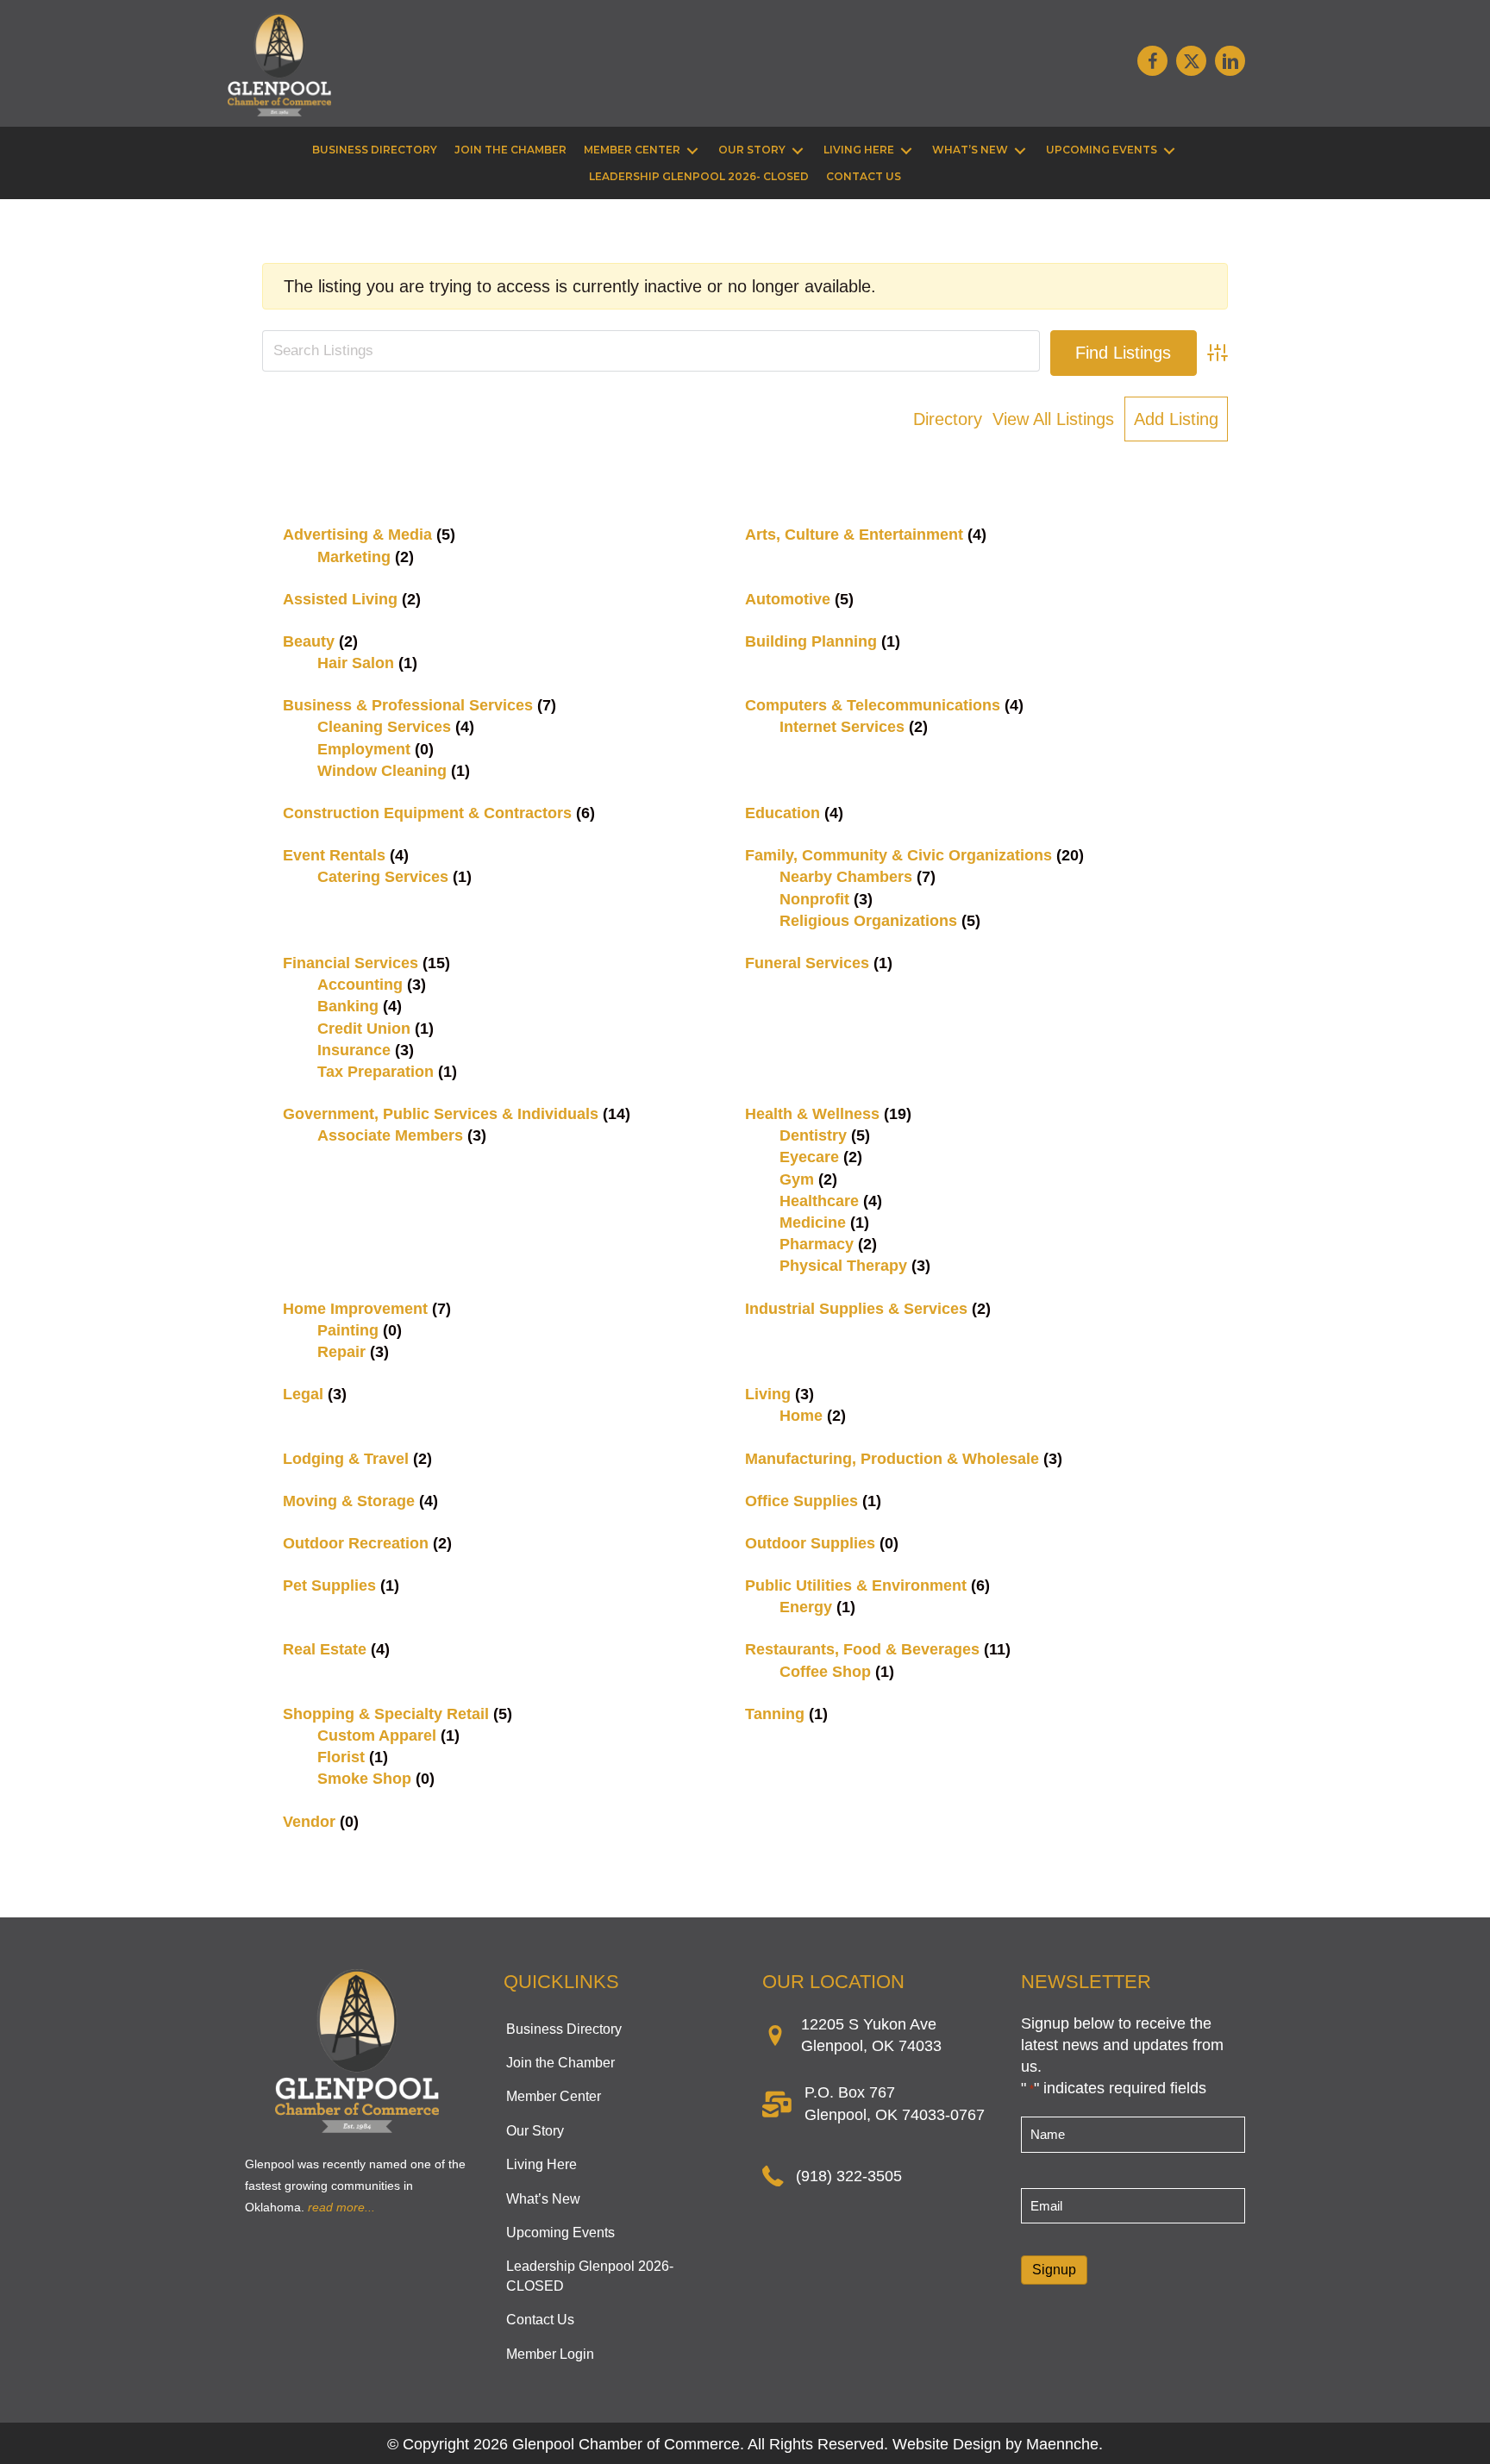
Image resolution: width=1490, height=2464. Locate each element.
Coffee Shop (825, 1672)
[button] (1152, 61)
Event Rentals (334, 855)
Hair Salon (356, 663)
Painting (348, 1330)
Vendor (309, 1822)
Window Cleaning (382, 771)
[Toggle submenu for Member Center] (692, 150)
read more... (341, 2207)
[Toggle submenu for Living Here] (906, 150)
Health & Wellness (812, 1114)
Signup (1054, 2270)
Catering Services (383, 877)
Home (801, 1416)
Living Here (542, 2164)
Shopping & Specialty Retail (386, 1714)
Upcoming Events (560, 2233)
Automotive (788, 599)
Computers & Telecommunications (873, 705)
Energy (806, 1607)
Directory (948, 419)
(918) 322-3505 (849, 2176)
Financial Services (351, 963)
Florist (341, 1757)
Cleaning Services (384, 727)
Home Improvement (355, 1309)
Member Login (550, 2354)
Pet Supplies (329, 1585)
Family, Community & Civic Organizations (898, 855)
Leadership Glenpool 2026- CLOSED (590, 2276)
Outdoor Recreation (356, 1543)
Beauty (309, 641)
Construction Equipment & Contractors (427, 813)
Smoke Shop (364, 1779)
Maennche (1062, 2444)
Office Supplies (801, 1501)
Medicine (813, 1223)
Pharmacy (817, 1244)
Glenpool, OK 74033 (871, 2046)
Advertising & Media (357, 535)
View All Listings (1053, 419)
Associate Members (390, 1135)
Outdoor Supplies (810, 1543)
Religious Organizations (868, 921)
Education (783, 813)
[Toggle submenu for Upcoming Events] (1169, 150)
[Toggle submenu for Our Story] (798, 150)
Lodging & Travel (346, 1459)
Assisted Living (340, 599)
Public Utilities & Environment (856, 1585)
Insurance (354, 1050)
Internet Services (842, 727)
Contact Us (540, 2320)
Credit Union (364, 1029)
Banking (348, 1006)
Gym (797, 1179)
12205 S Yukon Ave (869, 2024)
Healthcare (819, 1201)
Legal (303, 1394)
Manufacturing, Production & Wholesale (892, 1459)
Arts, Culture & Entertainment (854, 535)
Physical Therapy (843, 1266)
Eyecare (809, 1157)
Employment (364, 749)
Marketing (354, 557)
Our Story (535, 2131)
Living (768, 1394)
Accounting (360, 985)
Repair (341, 1352)
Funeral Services (807, 963)
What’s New (543, 2199)
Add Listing (1176, 419)
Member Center (554, 2096)
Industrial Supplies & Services (856, 1309)
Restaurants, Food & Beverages (862, 1649)
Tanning (775, 1714)
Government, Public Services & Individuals (441, 1114)
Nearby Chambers (846, 877)
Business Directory (564, 2029)
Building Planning (811, 641)
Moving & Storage (349, 1501)
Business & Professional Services (408, 705)
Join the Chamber (560, 2063)
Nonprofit (814, 899)
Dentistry (813, 1135)
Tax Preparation (376, 1072)
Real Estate (325, 1649)
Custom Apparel (377, 1735)
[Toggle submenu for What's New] (1020, 150)
